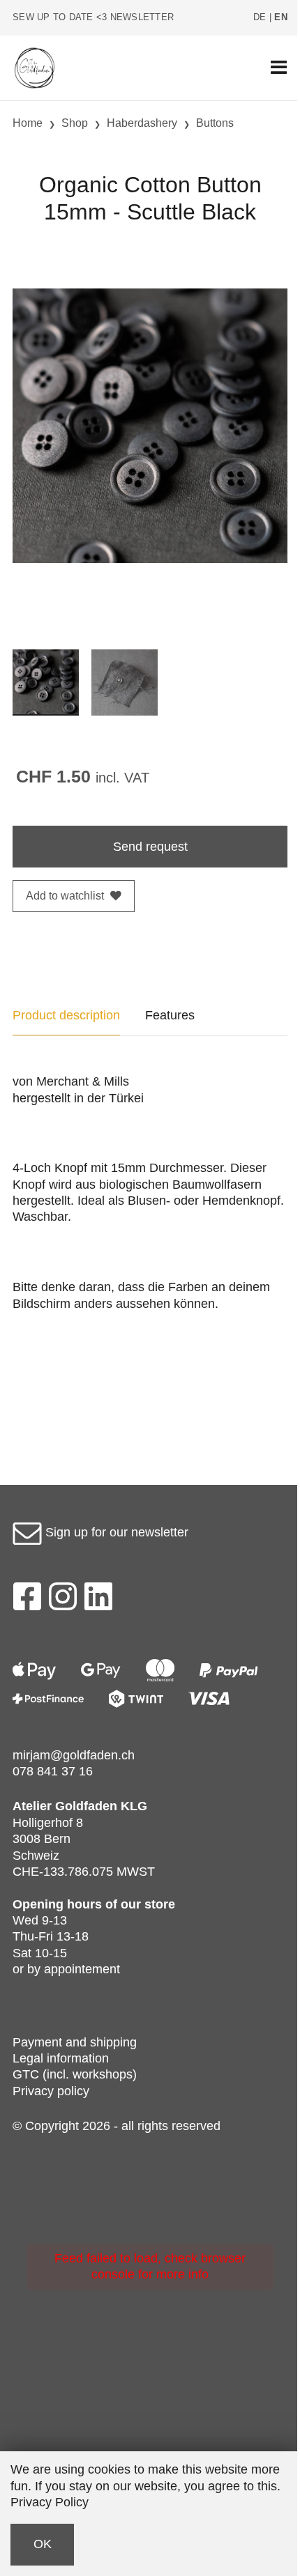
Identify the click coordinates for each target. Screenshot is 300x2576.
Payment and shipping (75, 2042)
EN (281, 17)
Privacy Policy (50, 2502)
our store (148, 1904)
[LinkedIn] (99, 1601)
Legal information (61, 2058)
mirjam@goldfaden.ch (74, 1755)
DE (260, 17)
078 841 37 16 (53, 1771)
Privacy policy (51, 2091)
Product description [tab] (66, 1015)
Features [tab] (170, 1015)
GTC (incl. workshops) (75, 2074)
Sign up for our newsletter (115, 1532)
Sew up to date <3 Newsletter (93, 17)
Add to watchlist (65, 896)
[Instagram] (63, 1601)
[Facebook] (27, 1601)
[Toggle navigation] (279, 68)
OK (43, 2544)
